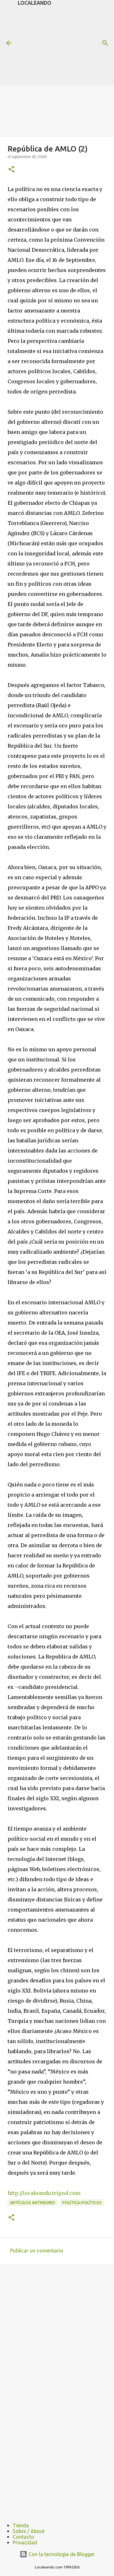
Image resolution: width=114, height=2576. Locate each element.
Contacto (23, 2537)
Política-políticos (82, 2203)
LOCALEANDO (35, 3)
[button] (11, 170)
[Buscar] (105, 43)
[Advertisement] (66, 45)
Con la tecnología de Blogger (61, 2554)
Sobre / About (29, 2531)
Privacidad (25, 2542)
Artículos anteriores (33, 2203)
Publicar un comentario (37, 2251)
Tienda (21, 2525)
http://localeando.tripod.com (44, 2193)
